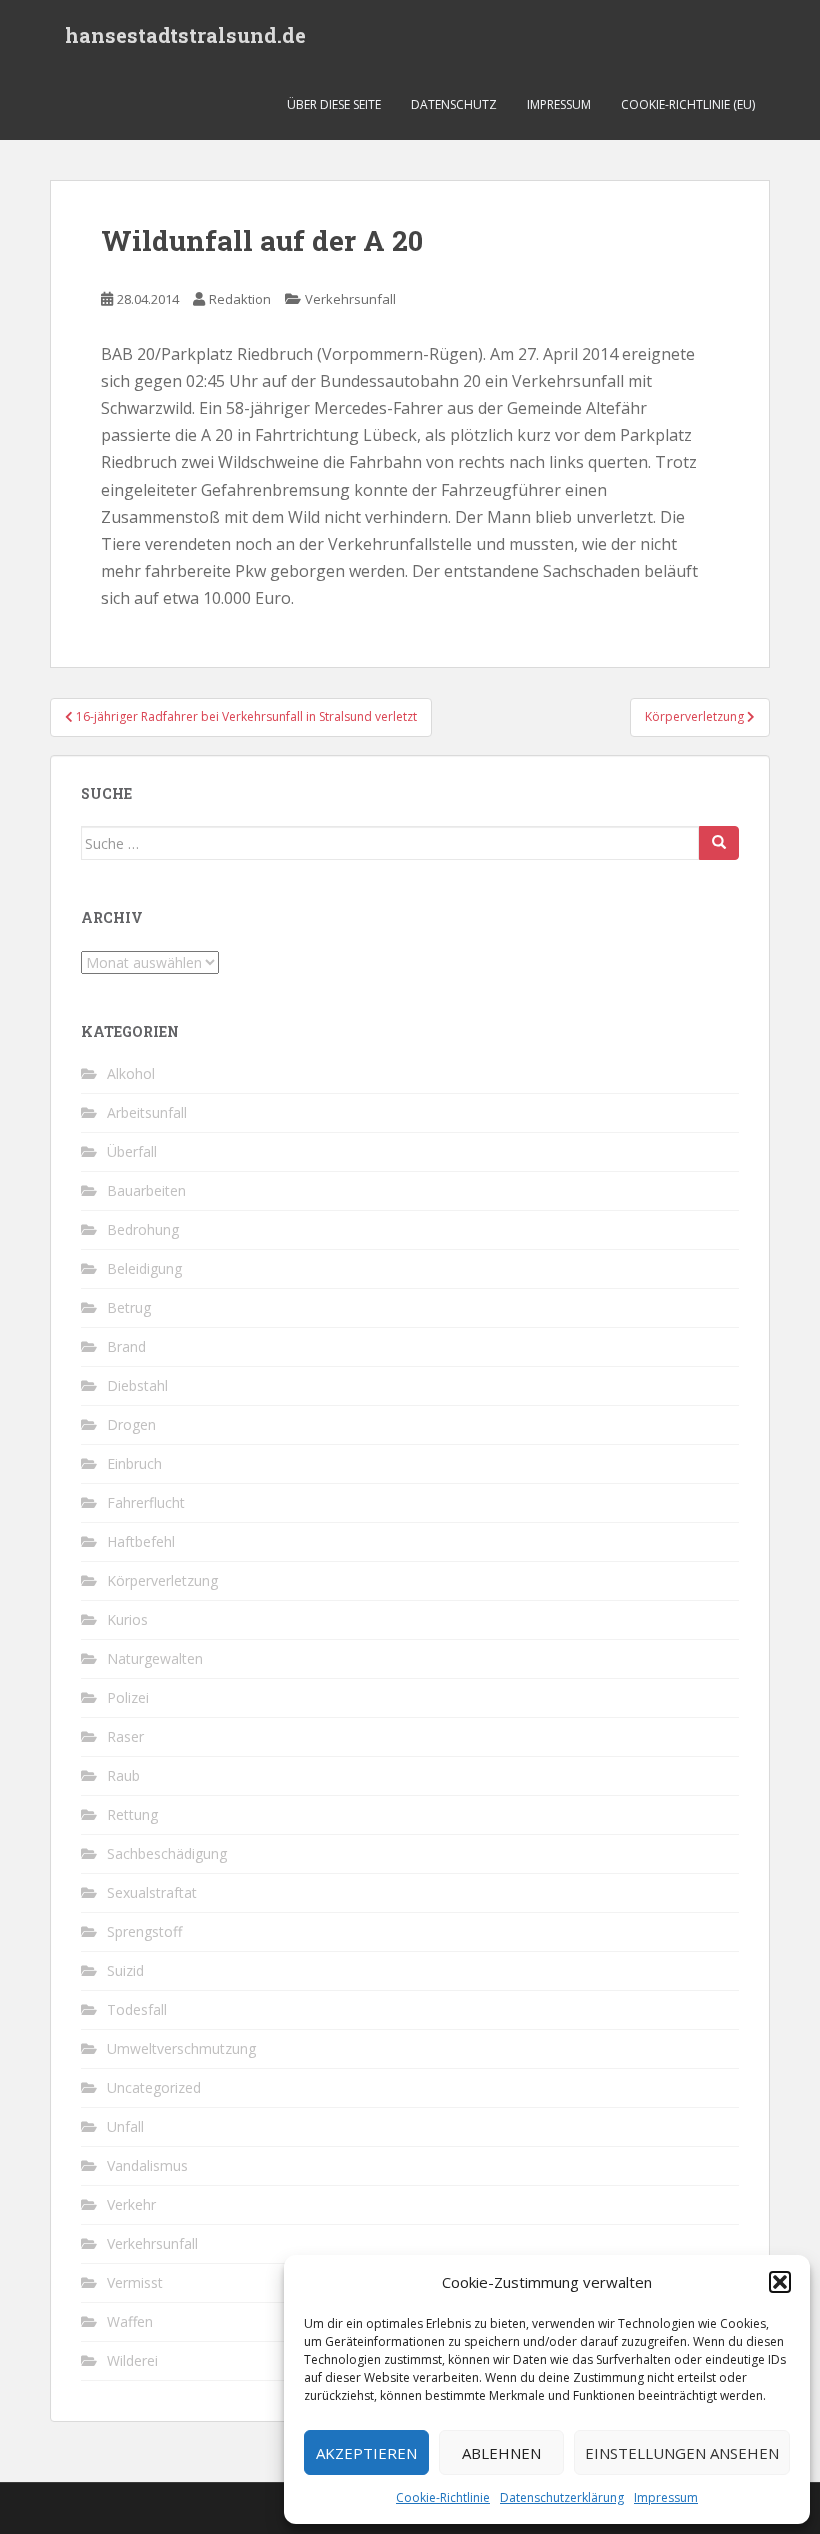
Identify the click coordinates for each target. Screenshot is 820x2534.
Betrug (129, 1307)
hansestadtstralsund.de (185, 35)
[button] (780, 2282)
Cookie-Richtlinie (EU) (688, 104)
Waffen (130, 2321)
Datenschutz (454, 104)
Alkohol (131, 1073)
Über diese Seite (334, 104)
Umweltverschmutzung (181, 2048)
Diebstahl (137, 1385)
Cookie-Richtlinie (443, 2497)
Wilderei (132, 2360)
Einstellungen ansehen (682, 2453)
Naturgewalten (155, 1658)
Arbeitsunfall (147, 1112)
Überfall (132, 1151)
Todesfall (137, 2009)
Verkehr (131, 2204)
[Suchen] (719, 843)
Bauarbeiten (146, 1190)
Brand (126, 1346)
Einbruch (134, 1463)
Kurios (127, 1619)
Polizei (128, 1697)
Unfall (125, 2126)
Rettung (132, 1814)
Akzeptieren (366, 2453)
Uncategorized (154, 2087)
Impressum (666, 2497)
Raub (123, 1775)
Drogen (131, 1424)
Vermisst (135, 2282)
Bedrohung (143, 1229)
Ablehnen (501, 2453)
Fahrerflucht (146, 1502)
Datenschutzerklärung (562, 2497)
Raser (125, 1736)
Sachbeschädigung (167, 1853)
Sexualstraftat (152, 1892)
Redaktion (240, 299)
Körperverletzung (162, 1580)
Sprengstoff (144, 1931)
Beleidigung (144, 1268)
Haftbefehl (141, 1541)
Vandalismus (147, 2165)
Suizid (125, 1970)
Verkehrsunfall (350, 299)
